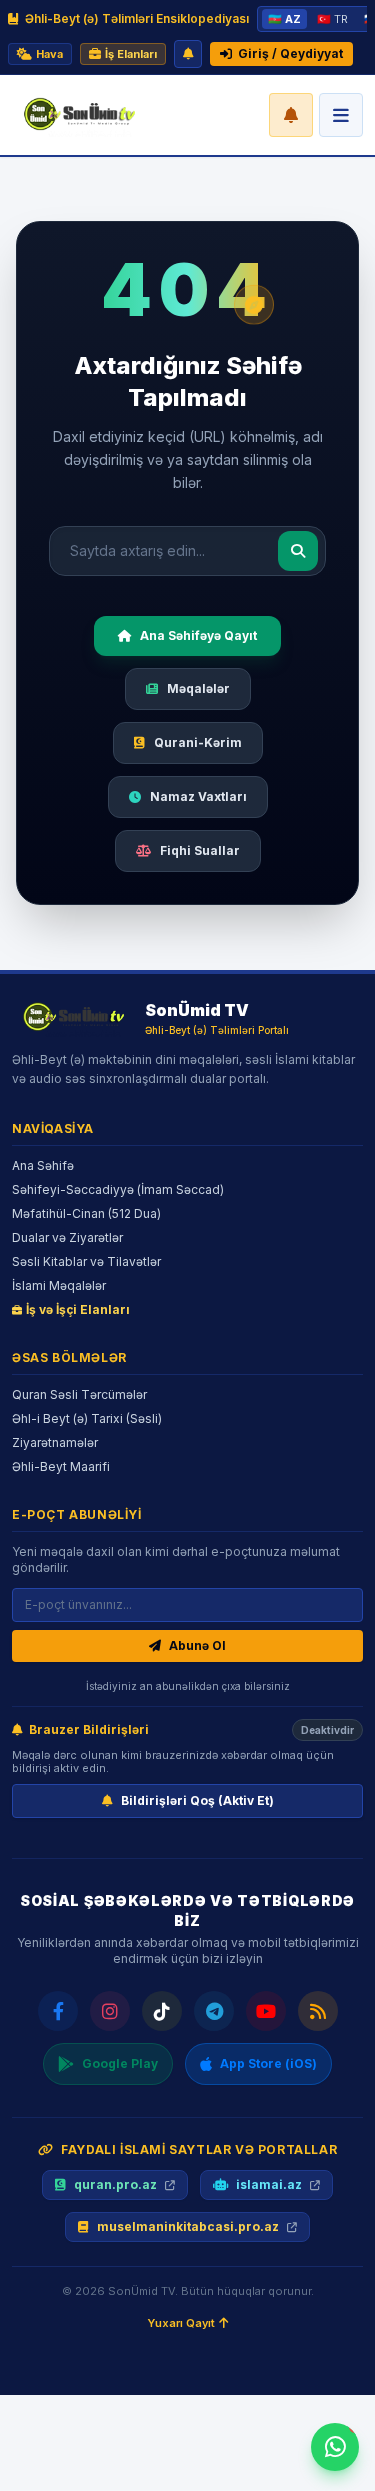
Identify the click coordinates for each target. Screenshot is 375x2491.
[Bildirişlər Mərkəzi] (291, 115)
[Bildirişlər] (188, 54)
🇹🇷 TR (332, 19)
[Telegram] (214, 2011)
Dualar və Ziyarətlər (67, 1237)
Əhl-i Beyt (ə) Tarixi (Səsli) (87, 1418)
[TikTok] (162, 2011)
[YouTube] (266, 2011)
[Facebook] (58, 2011)
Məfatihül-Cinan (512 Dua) (86, 1213)
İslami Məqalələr (59, 1285)
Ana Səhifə (43, 1165)
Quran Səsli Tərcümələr (79, 1394)
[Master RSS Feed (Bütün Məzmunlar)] (318, 2011)
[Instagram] (110, 2011)
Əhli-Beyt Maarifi (61, 1466)
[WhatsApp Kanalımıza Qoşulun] (335, 2447)
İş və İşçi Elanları (78, 1309)
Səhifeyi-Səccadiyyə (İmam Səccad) (118, 1189)
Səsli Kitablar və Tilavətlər (86, 1261)
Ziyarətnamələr (55, 1442)
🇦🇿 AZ (284, 19)
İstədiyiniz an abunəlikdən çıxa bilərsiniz (188, 1686)
